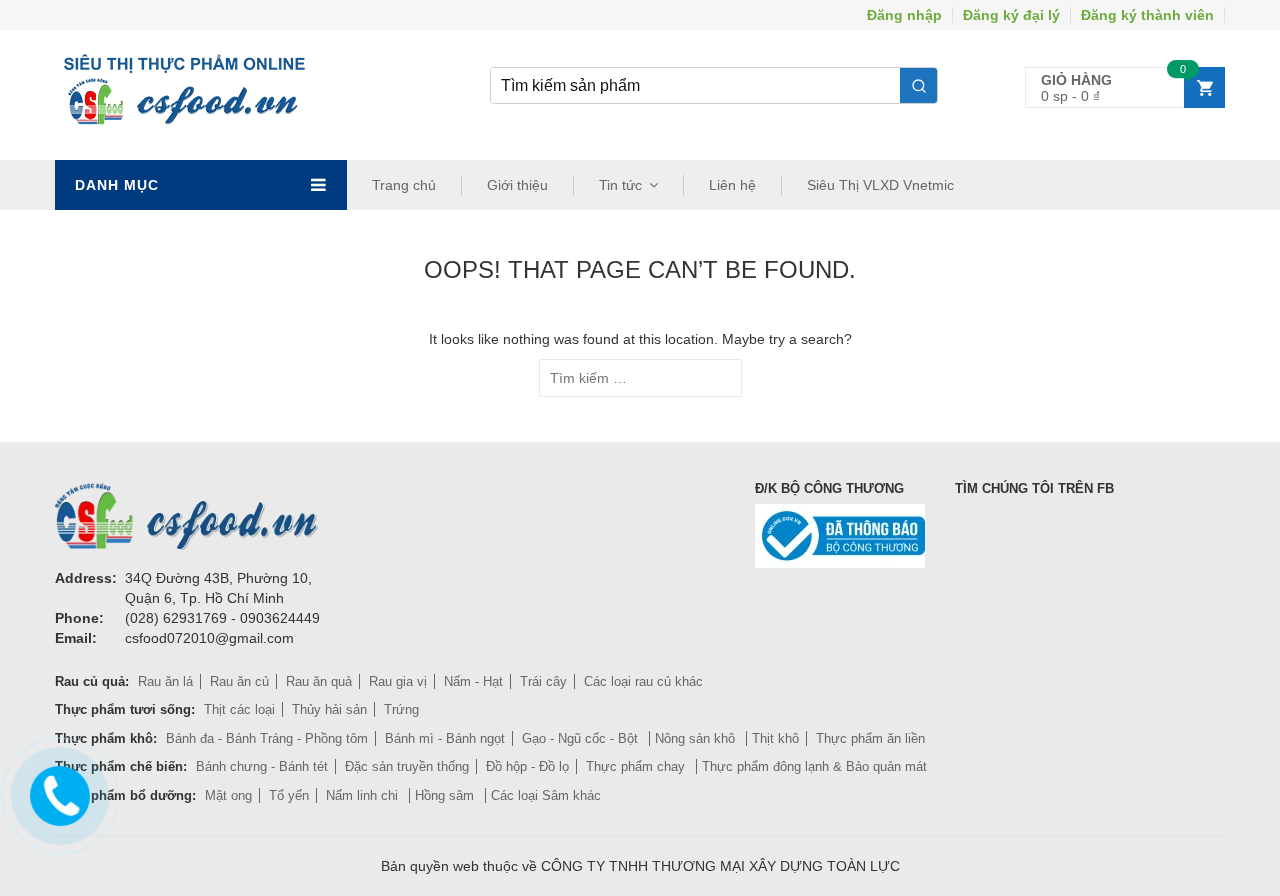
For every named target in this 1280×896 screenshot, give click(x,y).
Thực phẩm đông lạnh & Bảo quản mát (814, 766)
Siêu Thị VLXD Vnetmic (880, 185)
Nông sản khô (697, 738)
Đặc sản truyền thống (407, 766)
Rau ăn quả (319, 681)
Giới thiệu (517, 185)
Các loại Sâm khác (546, 795)
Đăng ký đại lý (1011, 15)
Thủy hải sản (329, 709)
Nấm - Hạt (473, 681)
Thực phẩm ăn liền (870, 738)
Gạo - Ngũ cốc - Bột (582, 738)
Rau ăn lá (165, 681)
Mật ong (228, 795)
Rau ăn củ (239, 681)
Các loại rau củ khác (643, 681)
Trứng (401, 709)
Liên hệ (732, 185)
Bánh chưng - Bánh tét (262, 766)
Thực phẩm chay (637, 766)
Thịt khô (775, 738)
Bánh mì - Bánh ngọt (445, 738)
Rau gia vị (398, 681)
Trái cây (543, 681)
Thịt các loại (239, 709)
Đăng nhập (904, 15)
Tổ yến (289, 795)
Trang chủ (404, 185)
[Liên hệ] (56, 792)
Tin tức (620, 185)
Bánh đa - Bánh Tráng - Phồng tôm (267, 738)
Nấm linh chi (364, 795)
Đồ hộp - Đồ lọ (527, 766)
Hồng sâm (446, 795)
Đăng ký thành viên (1147, 15)
